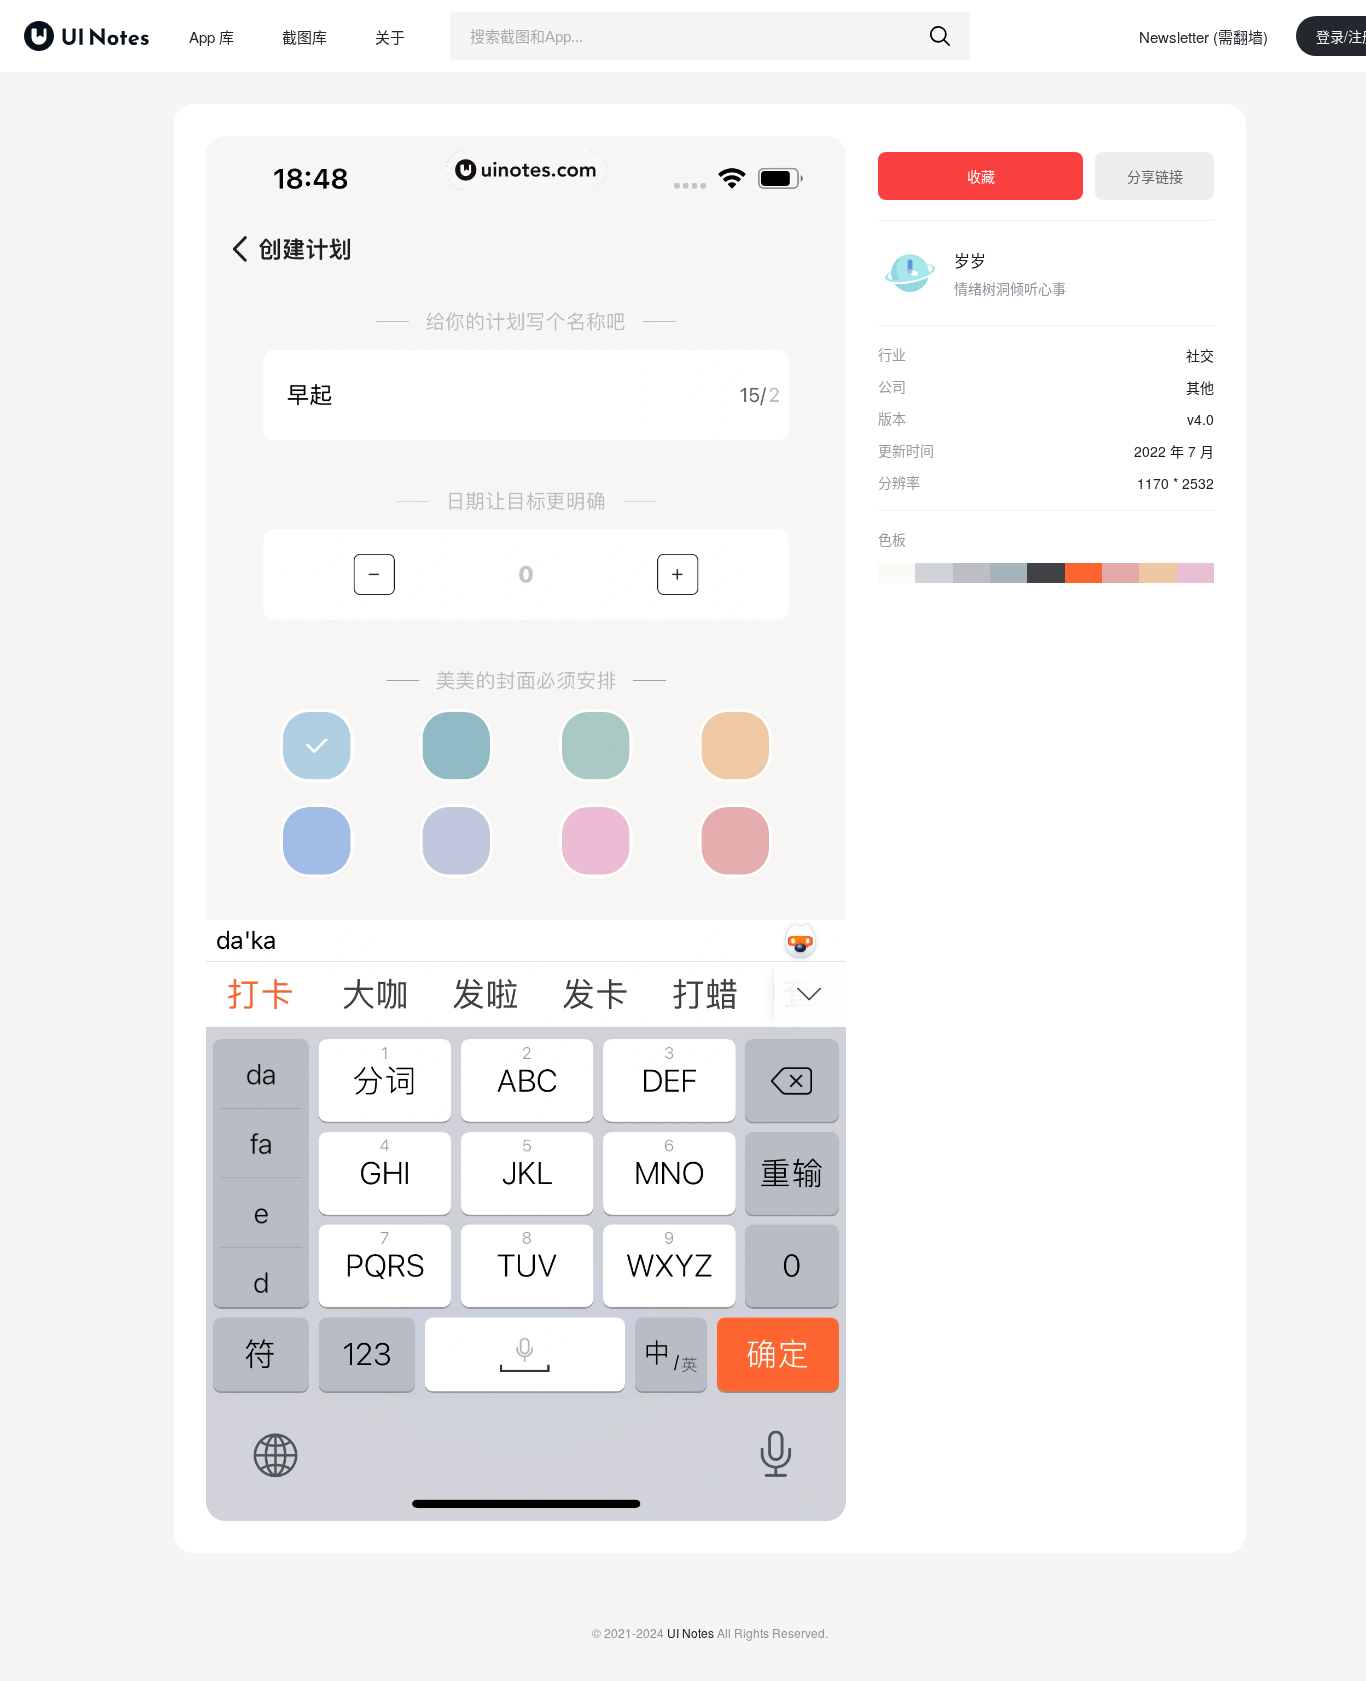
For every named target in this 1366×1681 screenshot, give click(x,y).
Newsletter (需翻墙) (1203, 36)
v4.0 (1200, 419)
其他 (1200, 387)
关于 (390, 36)
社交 (1200, 355)
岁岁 (970, 260)
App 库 (211, 36)
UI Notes (690, 1632)
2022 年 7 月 (1174, 451)
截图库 (304, 36)
